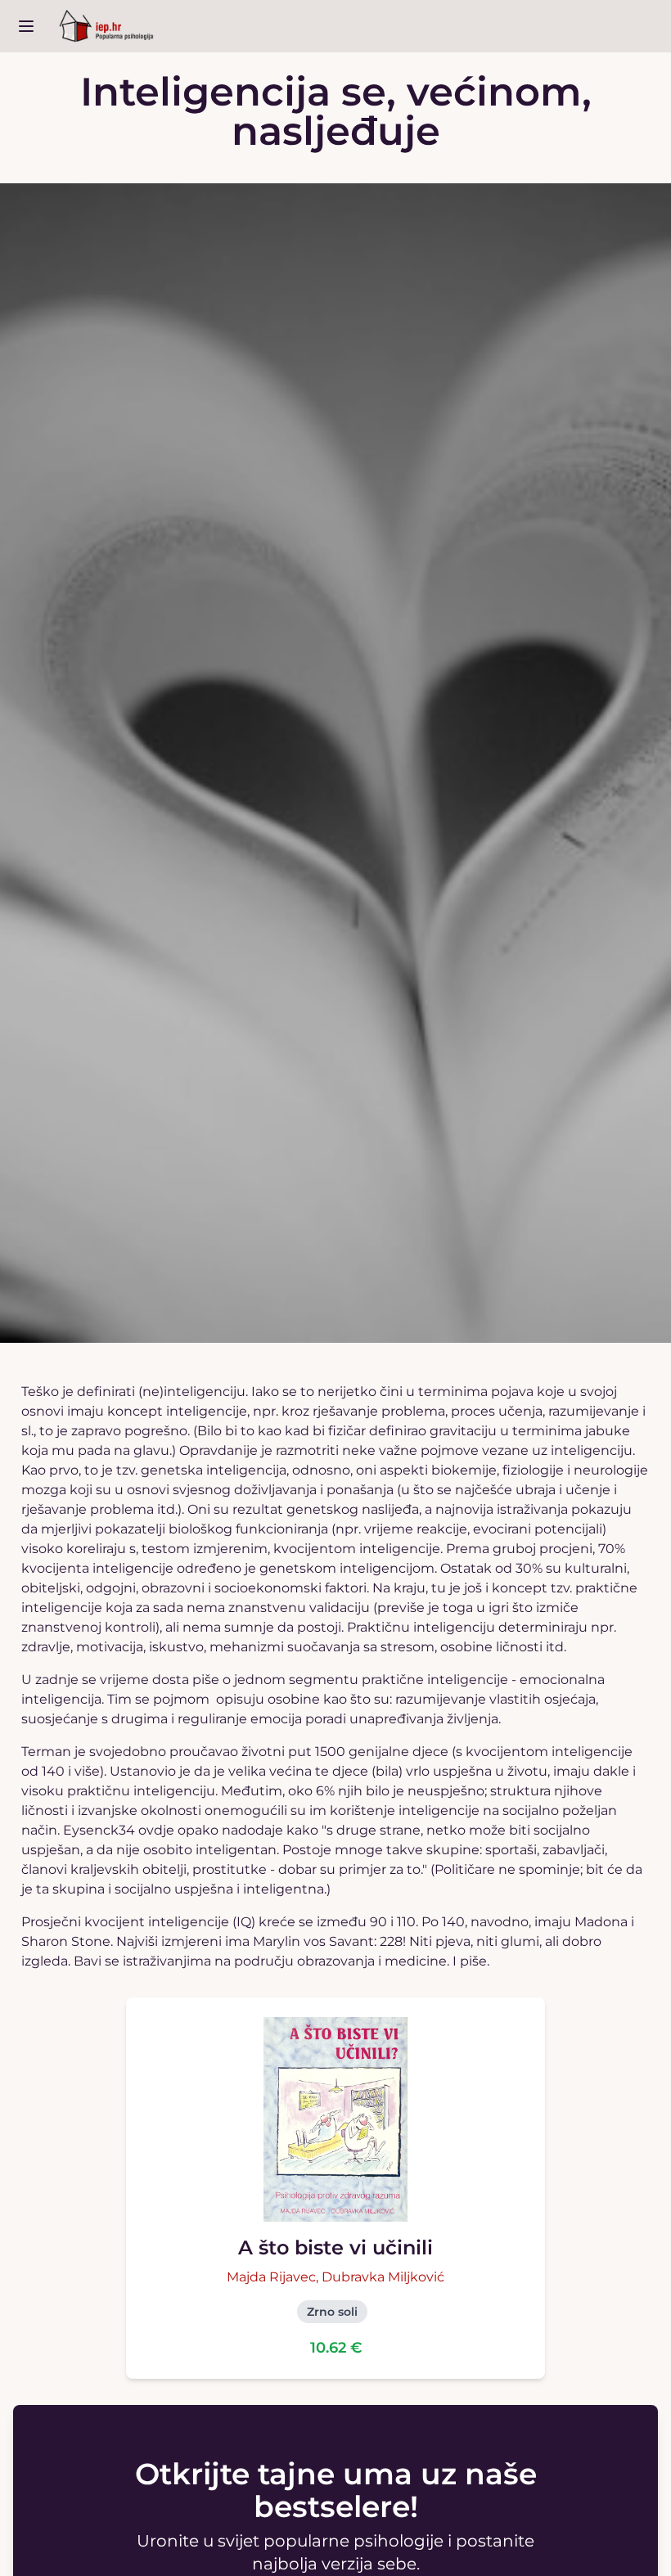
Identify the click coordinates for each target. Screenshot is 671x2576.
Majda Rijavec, (274, 2277)
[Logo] (106, 26)
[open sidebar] (26, 26)
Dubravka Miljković (383, 2277)
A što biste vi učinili (335, 2247)
